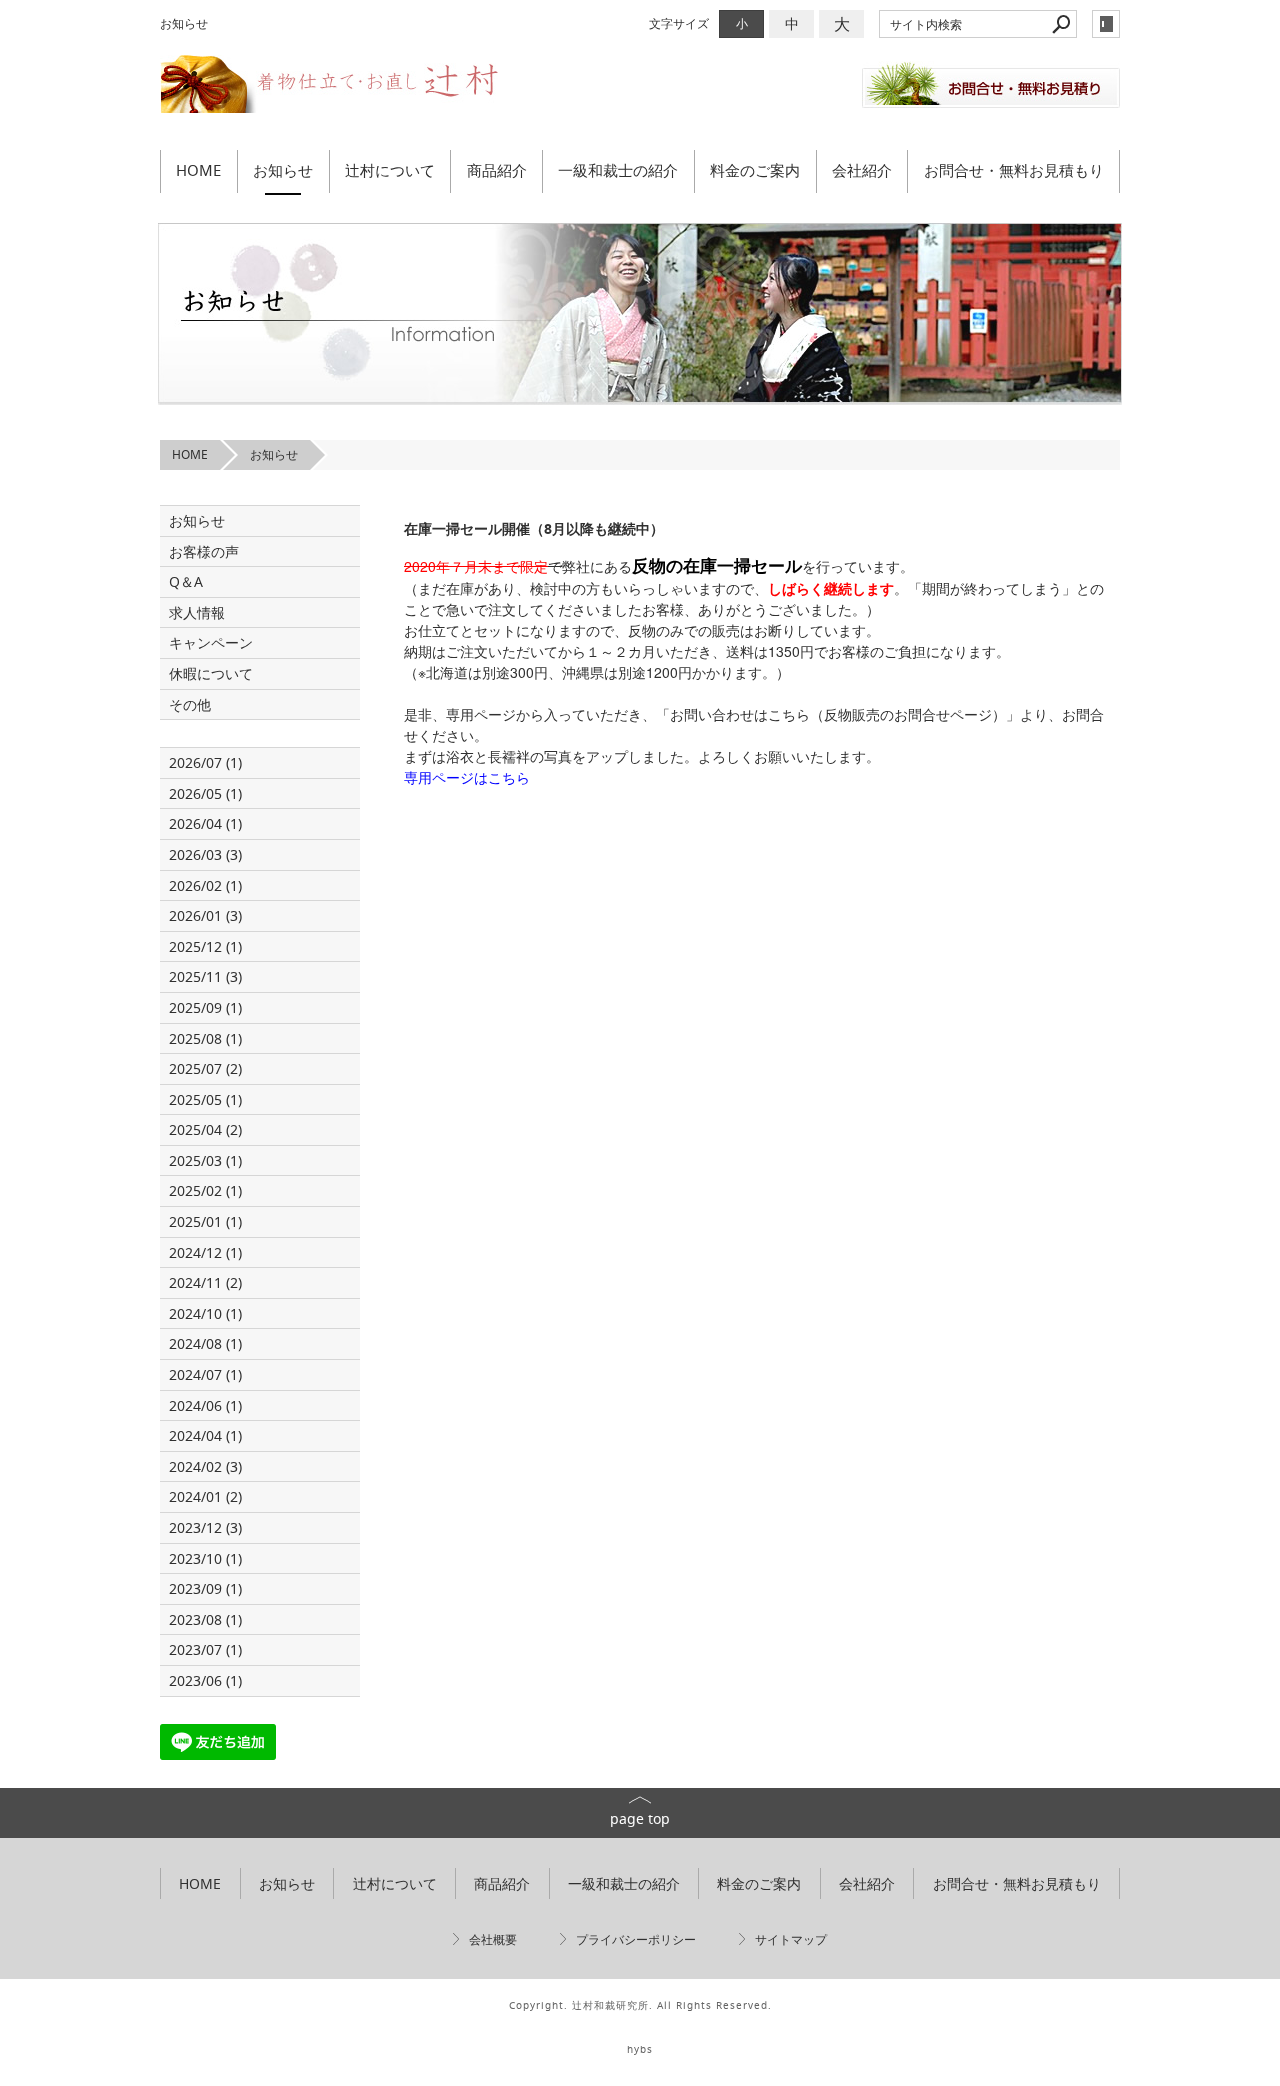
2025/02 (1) (205, 1190)
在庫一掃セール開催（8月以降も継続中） (534, 528)
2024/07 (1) (205, 1374)
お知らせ (283, 170)
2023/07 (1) (205, 1649)
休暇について (211, 673)
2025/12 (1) (205, 946)
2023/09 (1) (205, 1588)
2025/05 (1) (205, 1099)
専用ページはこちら (467, 777)
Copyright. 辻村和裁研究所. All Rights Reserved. (640, 2005)
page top (640, 1818)
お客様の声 (204, 551)
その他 (197, 704)
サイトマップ (791, 1939)
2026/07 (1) (205, 762)
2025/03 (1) (205, 1160)
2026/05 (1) (205, 793)
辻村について (390, 170)
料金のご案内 (755, 170)
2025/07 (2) (205, 1068)
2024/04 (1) (205, 1435)
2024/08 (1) (205, 1343)
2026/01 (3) (205, 915)
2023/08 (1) (205, 1619)
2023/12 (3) (205, 1527)
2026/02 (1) (205, 885)
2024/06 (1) (205, 1405)
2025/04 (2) (205, 1129)
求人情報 (197, 612)
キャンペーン (211, 642)
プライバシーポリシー (636, 1939)
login (1106, 24)
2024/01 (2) (205, 1496)
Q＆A (186, 581)
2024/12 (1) (205, 1252)
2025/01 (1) (205, 1221)
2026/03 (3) (205, 854)
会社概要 (493, 1939)
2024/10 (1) (205, 1313)
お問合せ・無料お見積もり (1014, 170)
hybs (640, 2049)
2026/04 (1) (205, 823)
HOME (198, 170)
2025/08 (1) (205, 1038)
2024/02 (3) (205, 1466)
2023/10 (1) (205, 1558)
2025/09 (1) (205, 1007)
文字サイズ (679, 23)
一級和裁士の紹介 (618, 170)
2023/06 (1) (205, 1680)
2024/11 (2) (205, 1282)
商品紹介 (497, 170)
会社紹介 (862, 170)
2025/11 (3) (205, 976)
